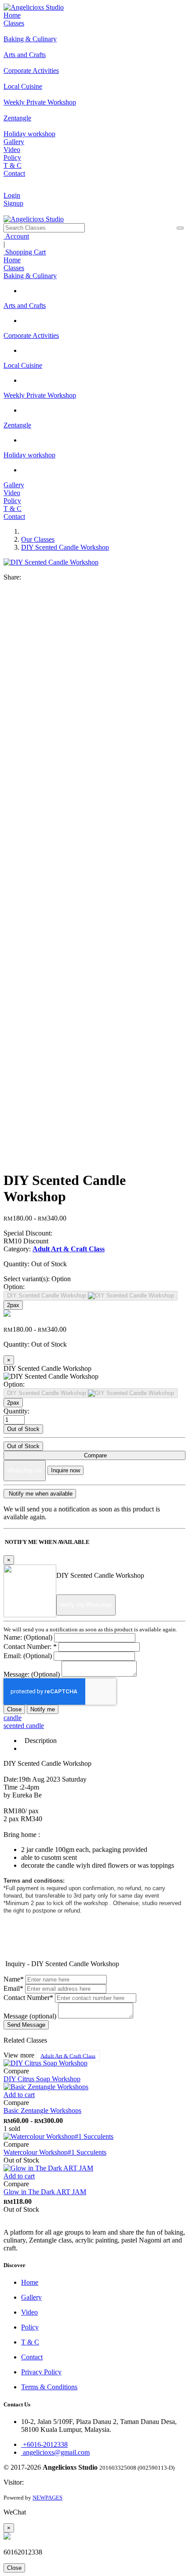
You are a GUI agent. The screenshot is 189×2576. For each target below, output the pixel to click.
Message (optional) (30, 2016)
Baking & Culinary (30, 276)
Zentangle (17, 425)
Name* (14, 1979)
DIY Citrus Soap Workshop (42, 2079)
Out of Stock (23, 1429)
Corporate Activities (31, 335)
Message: (32, 1674)
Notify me (43, 1709)
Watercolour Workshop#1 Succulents (55, 2152)
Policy (12, 158)
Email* (13, 1988)
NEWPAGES (47, 2498)
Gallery (14, 142)
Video (12, 150)
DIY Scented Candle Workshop (65, 547)
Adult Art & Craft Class (68, 2056)
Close (14, 1709)
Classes (14, 23)
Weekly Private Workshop (40, 395)
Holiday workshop (29, 455)
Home (12, 15)
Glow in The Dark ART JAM (45, 2192)
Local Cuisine (23, 365)
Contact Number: (30, 1647)
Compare (94, 1455)
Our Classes (38, 539)
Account (16, 236)
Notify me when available (40, 1494)
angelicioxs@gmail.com (55, 2452)
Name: (28, 1637)
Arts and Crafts (25, 306)
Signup (13, 203)
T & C (13, 165)
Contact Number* (28, 1998)
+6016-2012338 (44, 2444)
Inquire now (65, 1470)
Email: (28, 1656)
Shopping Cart (25, 252)
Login (12, 195)
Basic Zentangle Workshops (42, 2110)
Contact (14, 173)
